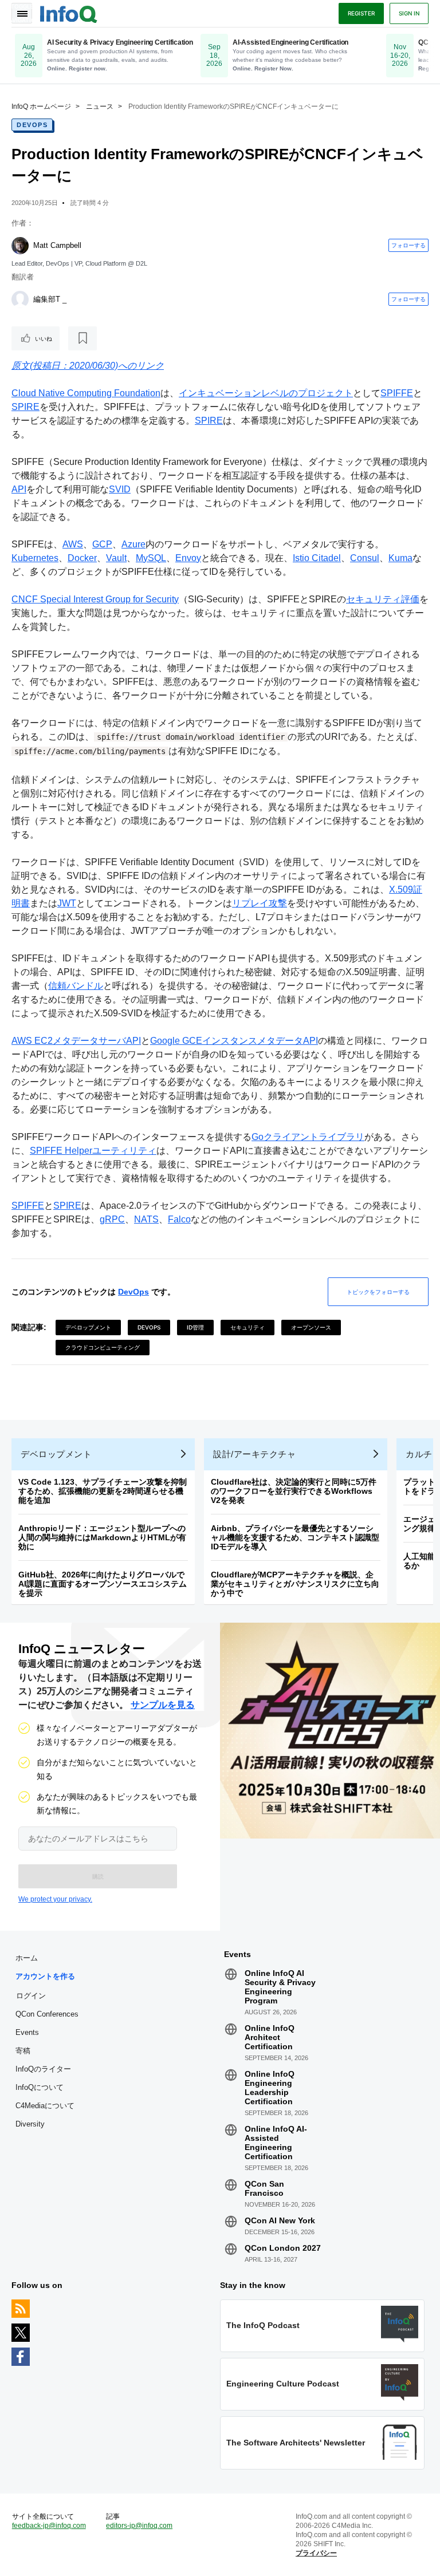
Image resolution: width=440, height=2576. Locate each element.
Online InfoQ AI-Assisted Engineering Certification (276, 2143)
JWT (67, 903)
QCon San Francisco (264, 2188)
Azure (133, 544)
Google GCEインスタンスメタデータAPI (234, 1041)
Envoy (188, 558)
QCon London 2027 (283, 2248)
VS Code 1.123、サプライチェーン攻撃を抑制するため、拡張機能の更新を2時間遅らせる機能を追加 (103, 1491)
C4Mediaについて (45, 2106)
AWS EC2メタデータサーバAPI (76, 1041)
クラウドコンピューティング (103, 1347)
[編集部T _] (20, 299)
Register (361, 13)
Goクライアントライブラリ (308, 1137)
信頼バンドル (76, 986)
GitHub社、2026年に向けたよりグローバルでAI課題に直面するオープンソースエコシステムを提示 (103, 1584)
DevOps (32, 125)
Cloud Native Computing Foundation (86, 393)
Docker (82, 558)
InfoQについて (40, 2087)
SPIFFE (397, 393)
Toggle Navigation (22, 13)
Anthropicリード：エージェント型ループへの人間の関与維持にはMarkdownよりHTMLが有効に (102, 1537)
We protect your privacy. (55, 1899)
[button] (98, 1876)
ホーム (27, 1958)
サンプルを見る (163, 1705)
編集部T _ (50, 299)
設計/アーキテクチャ (254, 1454)
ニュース (100, 106)
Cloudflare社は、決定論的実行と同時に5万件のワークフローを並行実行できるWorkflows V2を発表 (294, 1491)
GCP (102, 544)
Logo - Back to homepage (69, 13)
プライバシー (316, 2553)
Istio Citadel (317, 558)
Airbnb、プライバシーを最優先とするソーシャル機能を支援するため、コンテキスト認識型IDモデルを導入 (295, 1537)
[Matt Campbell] (20, 246)
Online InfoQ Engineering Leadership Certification (270, 2088)
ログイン (31, 1995)
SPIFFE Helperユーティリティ (93, 1151)
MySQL (151, 558)
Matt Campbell (57, 245)
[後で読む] (82, 338)
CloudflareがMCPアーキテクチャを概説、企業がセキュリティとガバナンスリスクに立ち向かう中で (295, 1584)
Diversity (30, 2124)
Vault (116, 558)
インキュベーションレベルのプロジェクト (266, 393)
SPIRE (25, 407)
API (19, 489)
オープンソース (311, 1327)
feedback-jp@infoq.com (49, 2526)
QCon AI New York (280, 2220)
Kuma (400, 558)
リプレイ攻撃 (260, 903)
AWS (73, 544)
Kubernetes (35, 558)
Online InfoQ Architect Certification (270, 2037)
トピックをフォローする (378, 1292)
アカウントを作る (45, 1976)
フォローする (408, 245)
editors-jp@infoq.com (139, 2526)
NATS (146, 1219)
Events (27, 2032)
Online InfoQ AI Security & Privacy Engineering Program (280, 1987)
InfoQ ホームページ (41, 106)
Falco (179, 1219)
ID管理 (195, 1327)
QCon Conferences (47, 2014)
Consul (365, 558)
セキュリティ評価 (383, 599)
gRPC (112, 1219)
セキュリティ (247, 1327)
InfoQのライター (43, 2069)
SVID (120, 489)
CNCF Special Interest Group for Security (95, 599)
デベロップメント (88, 1327)
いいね (44, 338)
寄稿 (23, 2051)
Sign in (409, 13)
